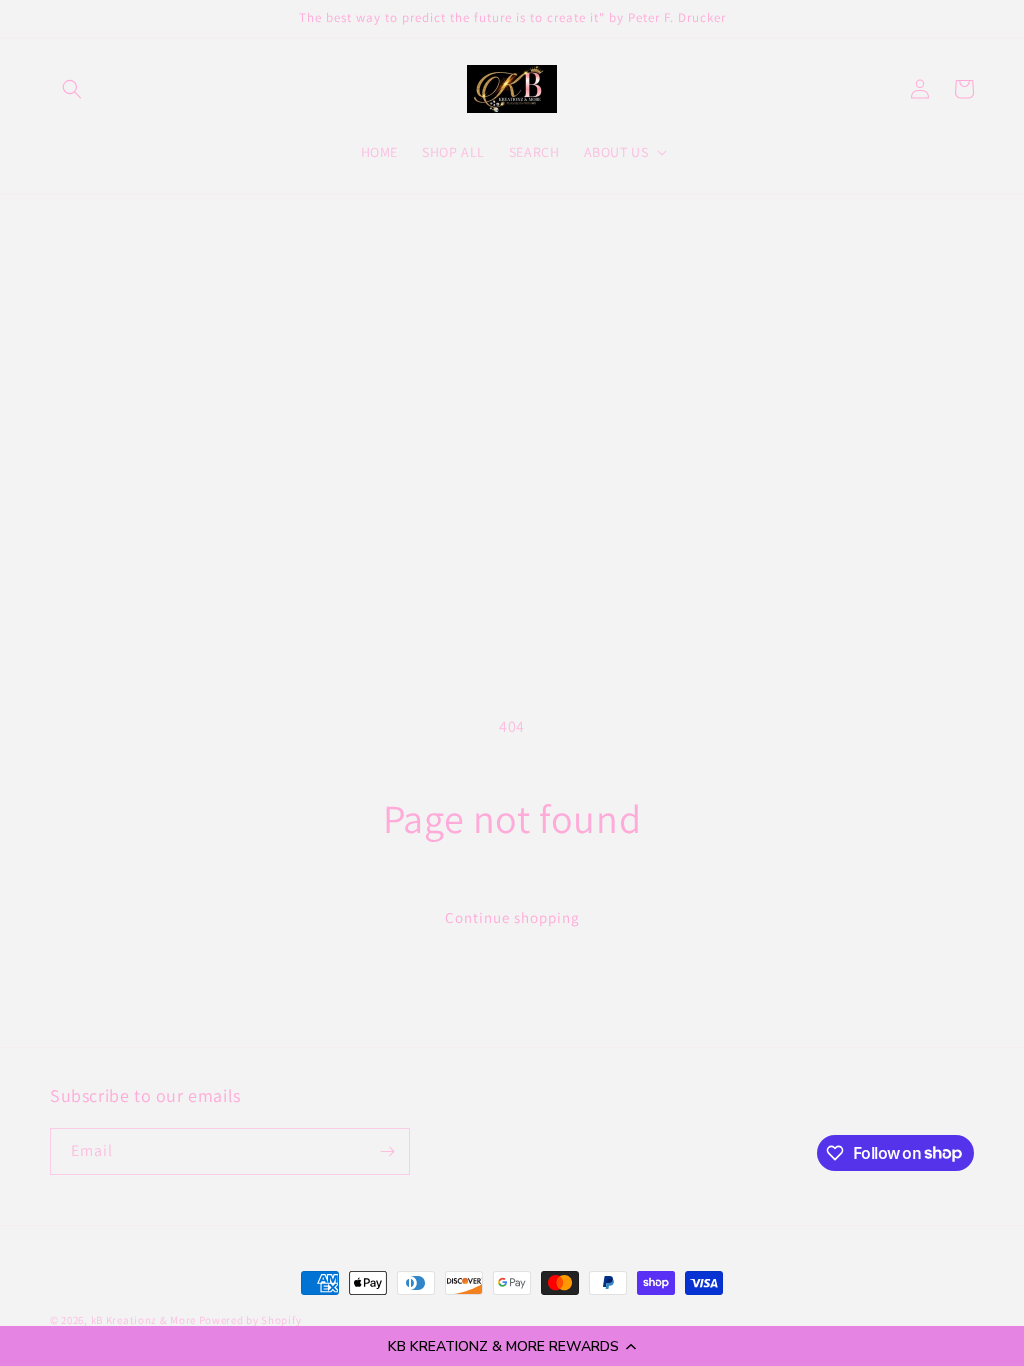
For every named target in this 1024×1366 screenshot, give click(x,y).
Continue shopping (512, 917)
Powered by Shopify (250, 1320)
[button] (512, 1346)
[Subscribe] (387, 1151)
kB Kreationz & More (143, 1320)
